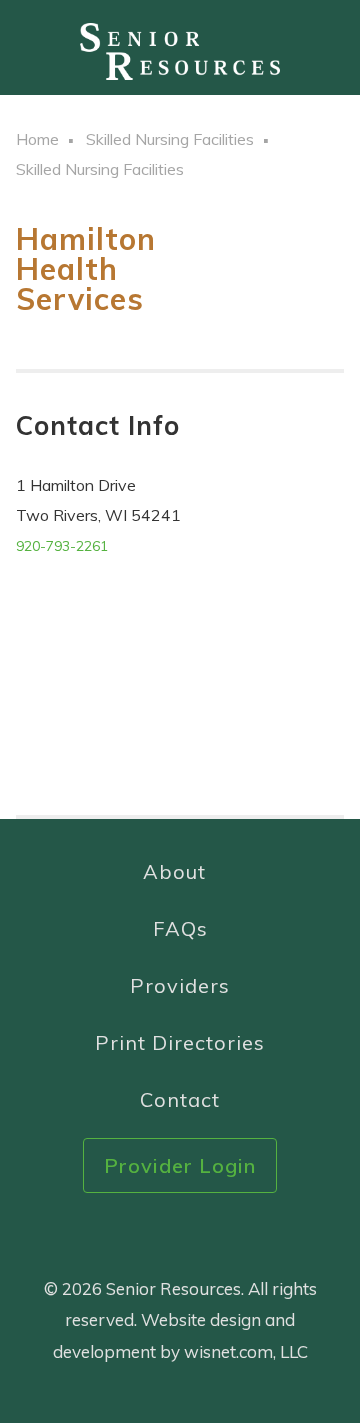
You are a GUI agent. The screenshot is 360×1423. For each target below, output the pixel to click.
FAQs (180, 928)
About (174, 871)
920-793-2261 (62, 546)
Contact (180, 1099)
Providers (180, 985)
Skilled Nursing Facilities (170, 139)
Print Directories (180, 1042)
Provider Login (180, 1165)
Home (37, 139)
